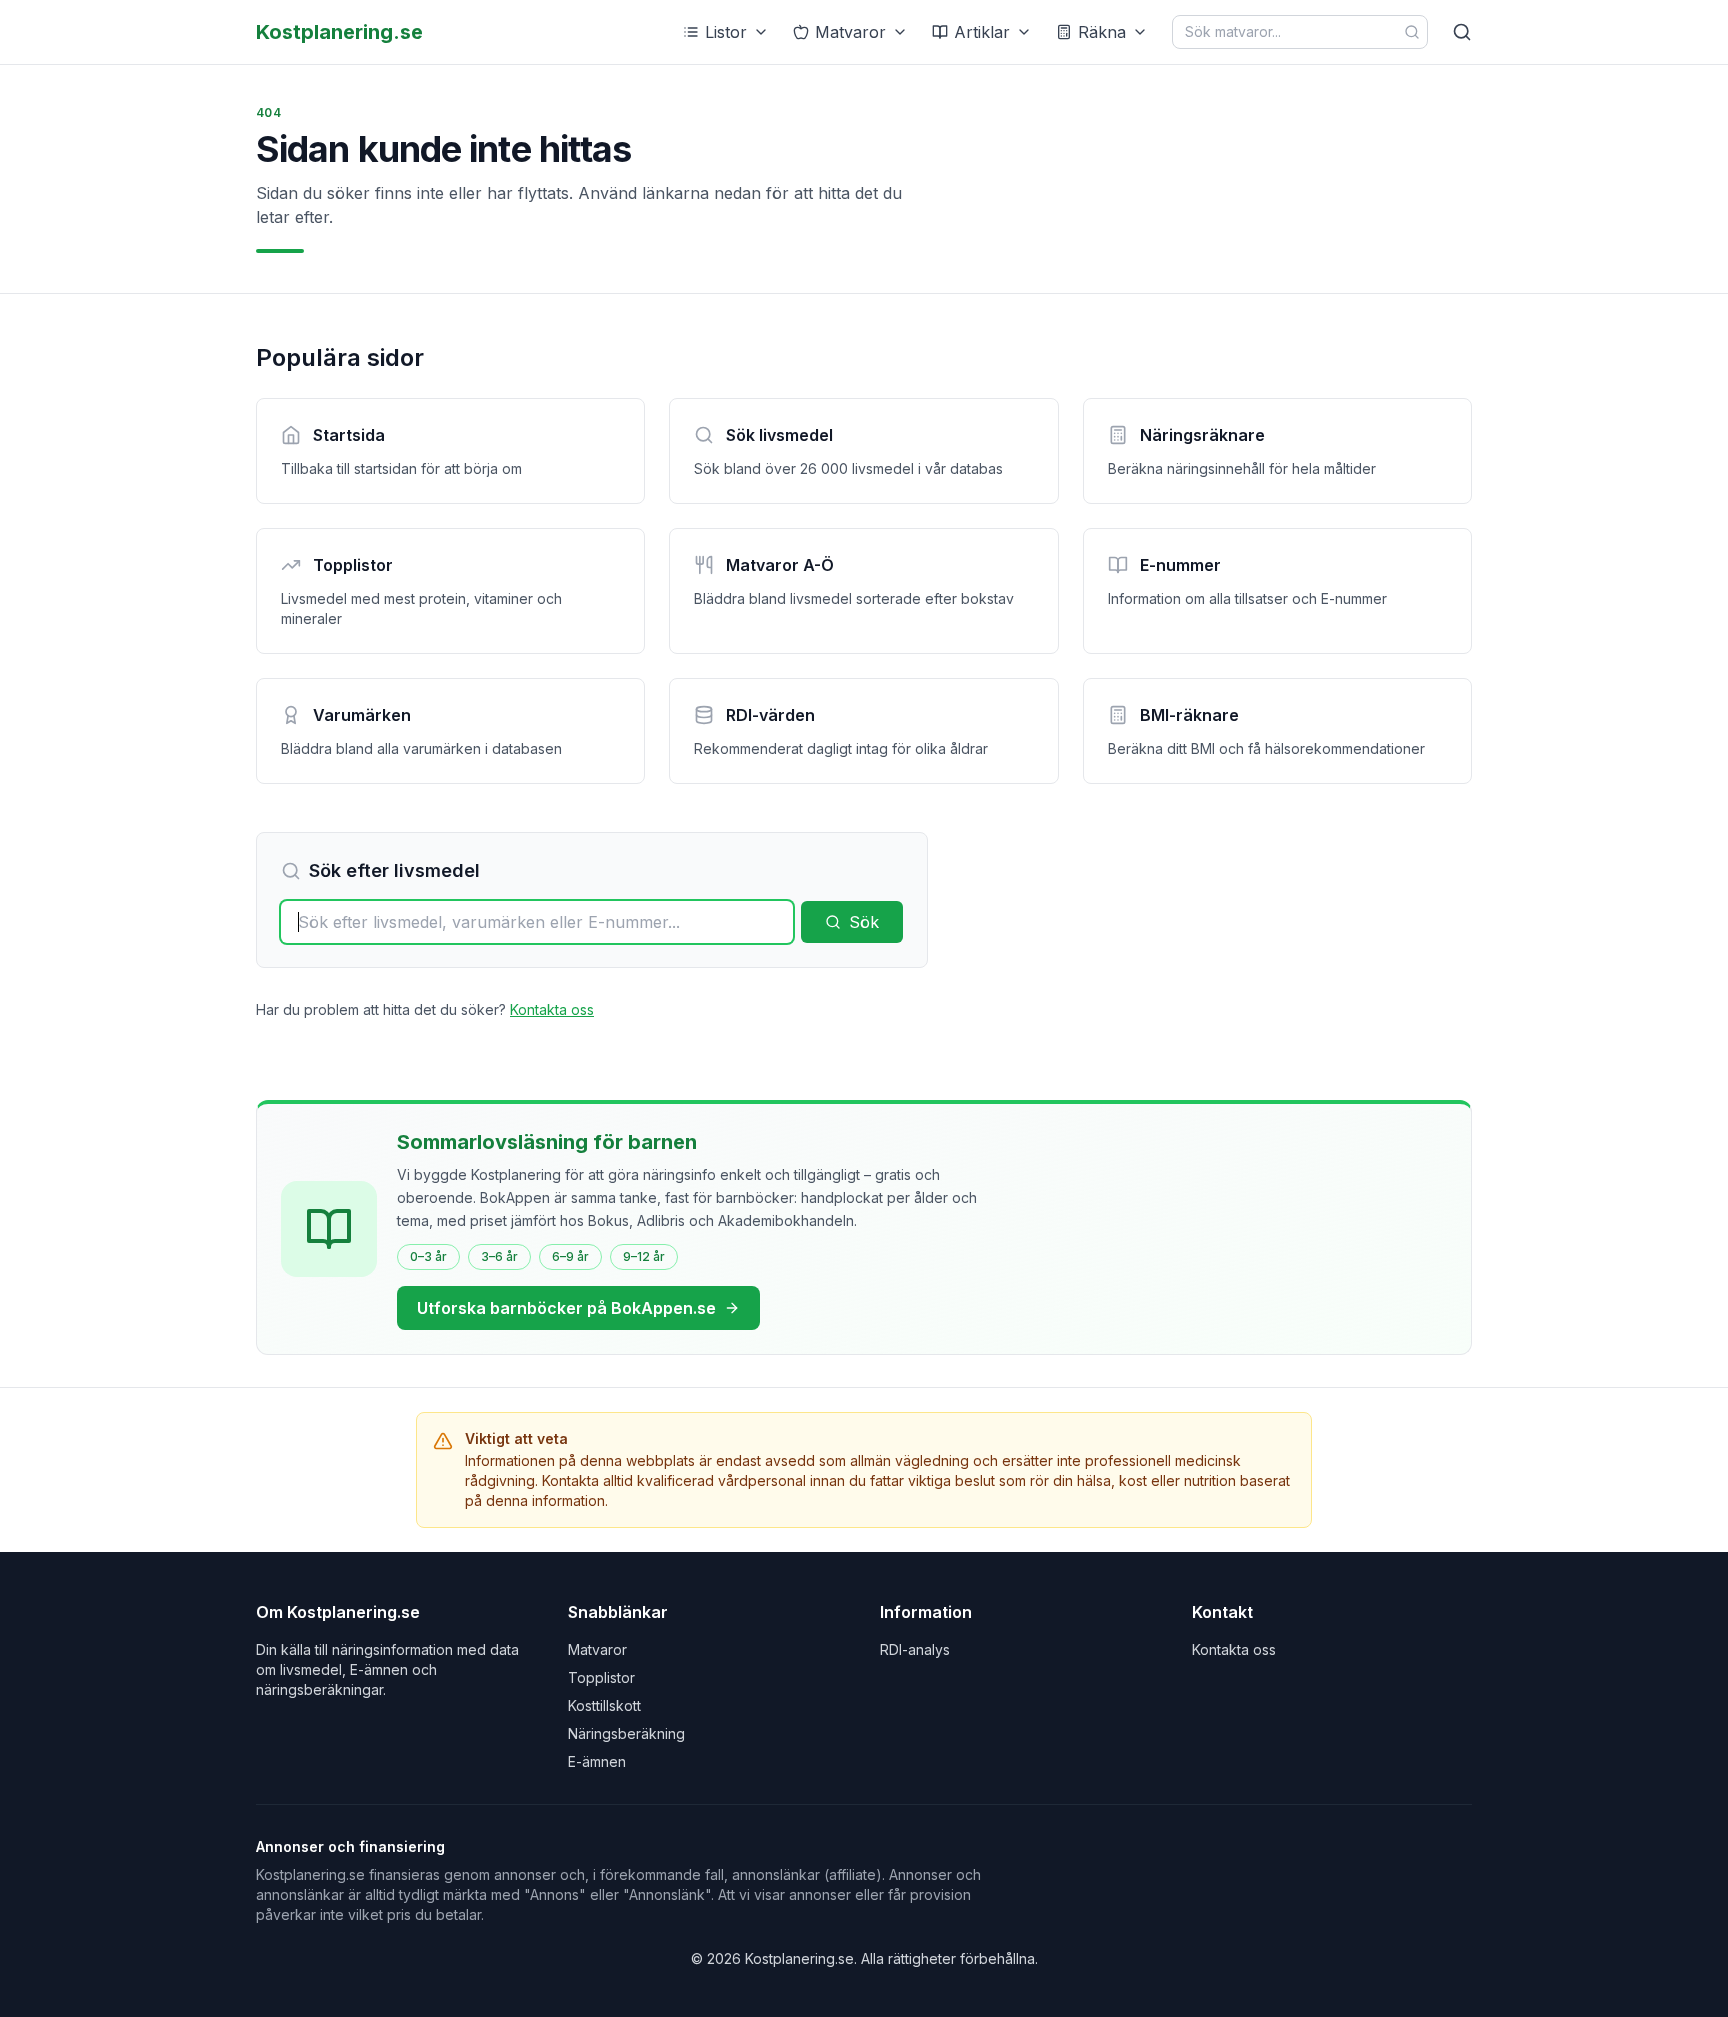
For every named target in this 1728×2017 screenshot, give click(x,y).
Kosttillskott (604, 1705)
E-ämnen (597, 1761)
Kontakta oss (552, 1009)
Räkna (1102, 32)
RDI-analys (915, 1649)
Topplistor (601, 1677)
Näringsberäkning (626, 1733)
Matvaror (850, 32)
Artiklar (982, 32)
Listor (726, 32)
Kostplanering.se (339, 32)
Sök (864, 922)
